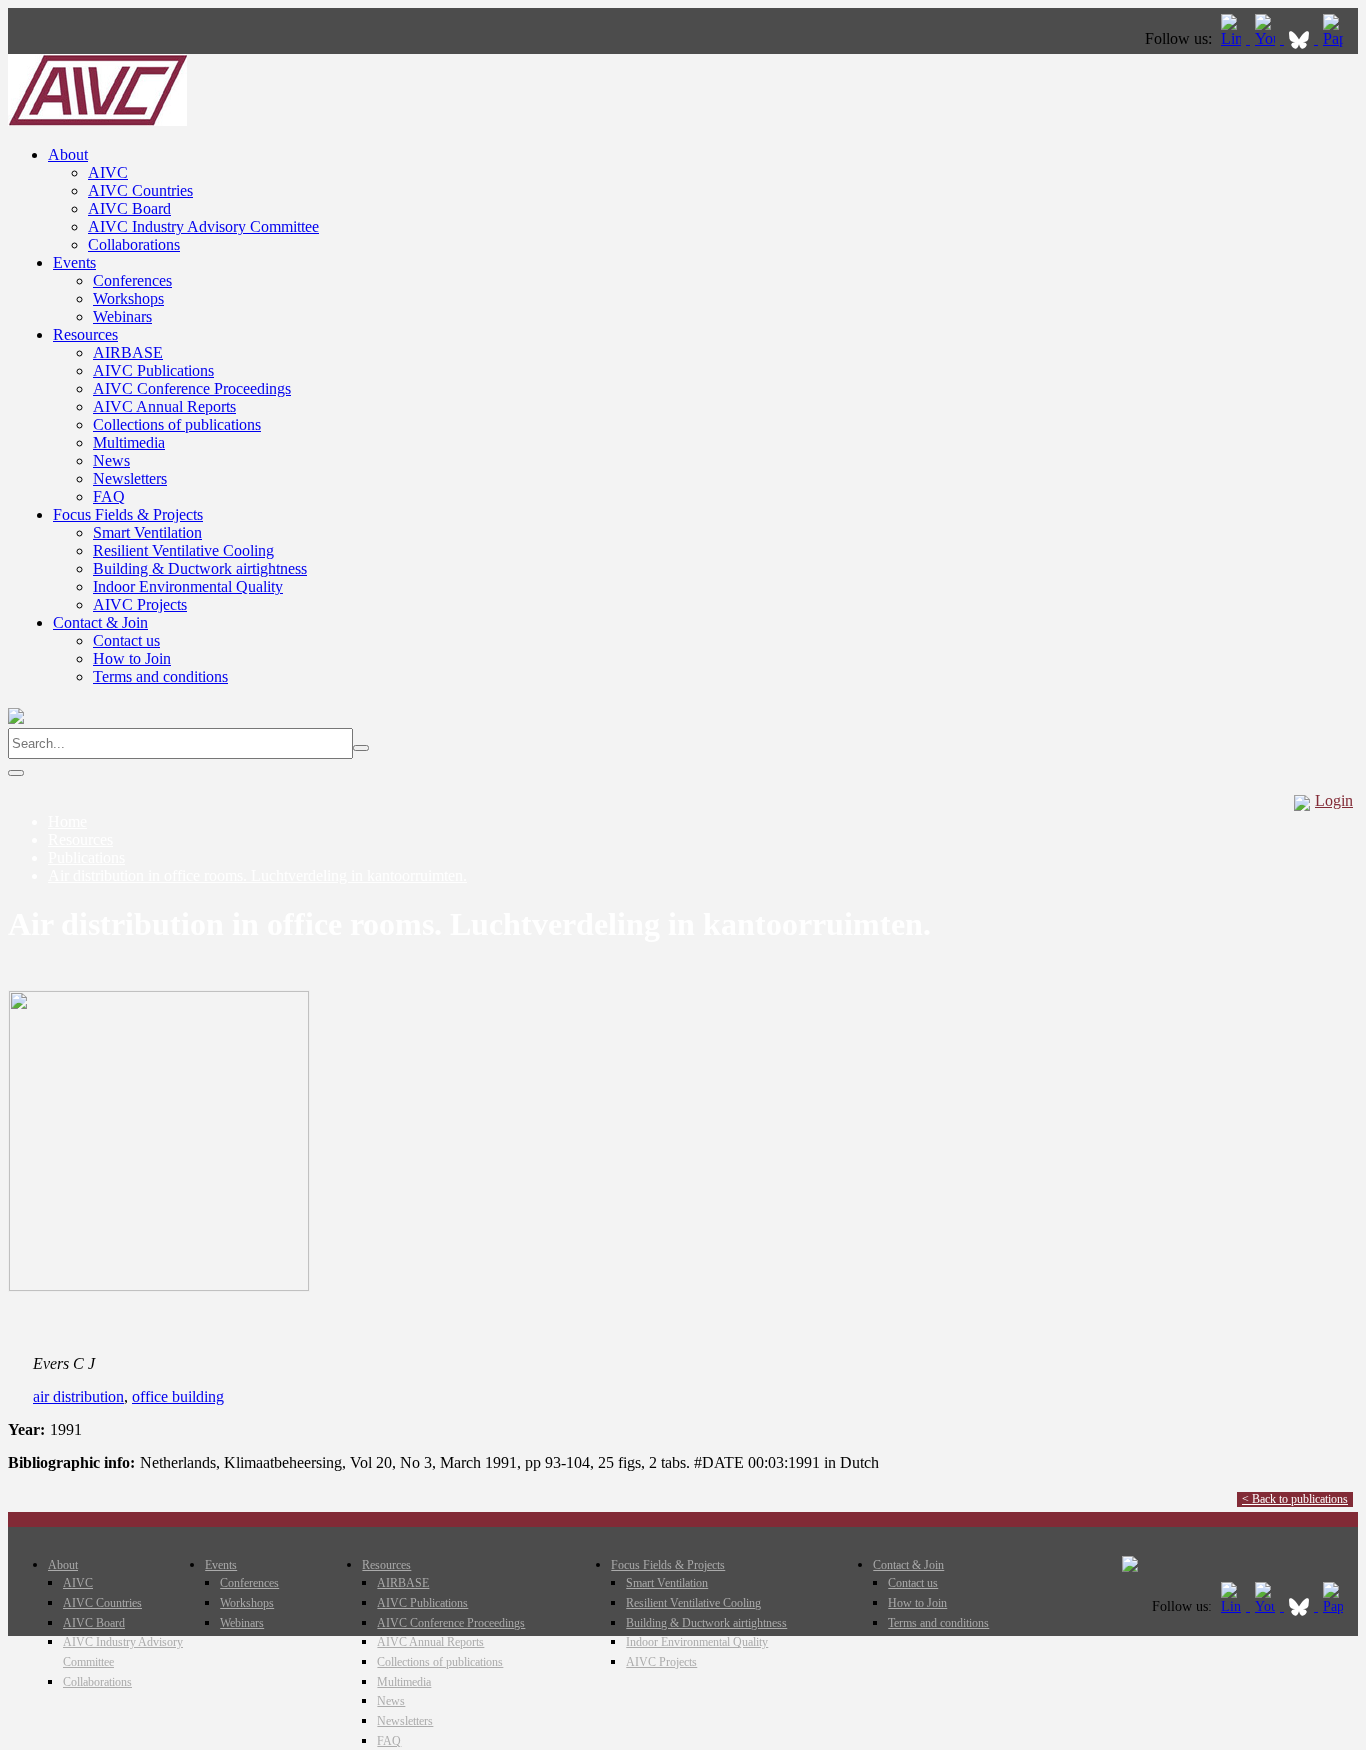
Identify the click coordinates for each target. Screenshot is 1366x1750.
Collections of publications (177, 424)
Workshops (128, 298)
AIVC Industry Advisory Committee (203, 226)
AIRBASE (128, 352)
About (68, 154)
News (111, 460)
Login (1334, 800)
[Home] (97, 120)
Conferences (132, 280)
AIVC (108, 172)
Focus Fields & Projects (128, 514)
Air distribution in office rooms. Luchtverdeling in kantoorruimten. (257, 875)
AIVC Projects (140, 604)
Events (74, 262)
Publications (86, 857)
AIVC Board (129, 208)
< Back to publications (1295, 1499)
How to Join (132, 658)
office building (178, 1396)
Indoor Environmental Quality (188, 586)
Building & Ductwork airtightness (200, 568)
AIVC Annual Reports (164, 406)
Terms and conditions (160, 676)
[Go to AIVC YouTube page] (1267, 38)
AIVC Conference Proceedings (192, 388)
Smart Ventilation (147, 532)
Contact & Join (100, 622)
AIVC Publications (153, 370)
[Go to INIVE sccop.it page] (1338, 38)
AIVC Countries (140, 190)
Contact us (126, 640)
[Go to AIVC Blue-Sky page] (1301, 38)
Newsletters (130, 478)
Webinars (122, 316)
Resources (85, 334)
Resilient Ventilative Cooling (183, 550)
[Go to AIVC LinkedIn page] (1233, 38)
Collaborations (134, 244)
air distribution (78, 1396)
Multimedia (129, 442)
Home (67, 821)
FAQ (109, 496)
